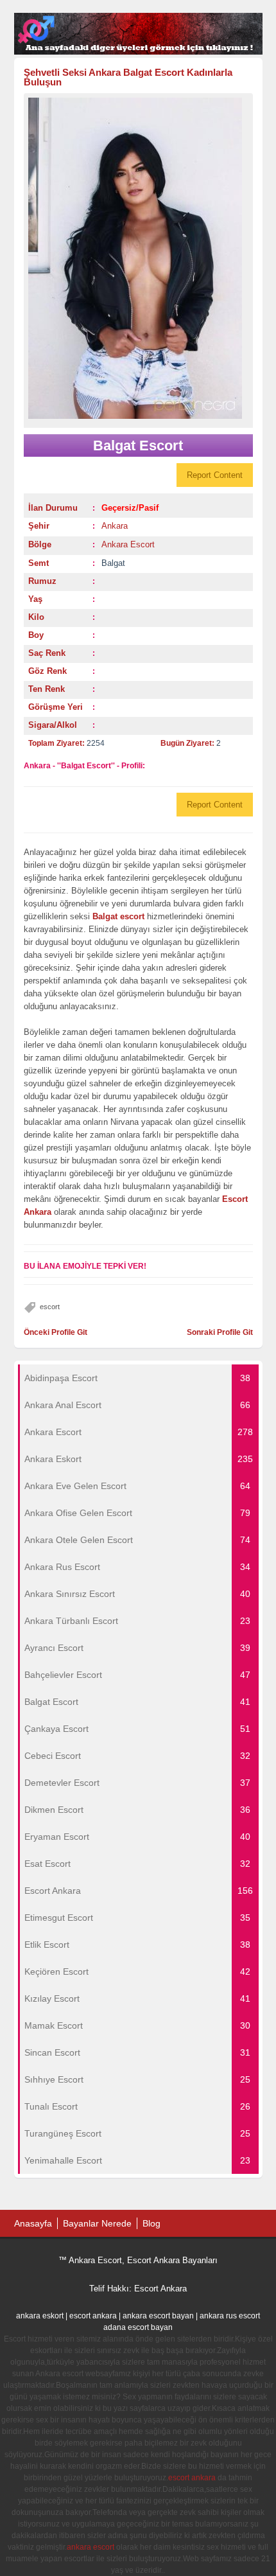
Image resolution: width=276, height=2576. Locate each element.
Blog (151, 2223)
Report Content (215, 475)
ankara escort (91, 2547)
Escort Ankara (160, 2289)
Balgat (113, 563)
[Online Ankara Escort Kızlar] (138, 52)
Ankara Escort (128, 544)
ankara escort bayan (158, 2316)
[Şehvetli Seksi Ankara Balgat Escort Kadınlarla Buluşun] (138, 258)
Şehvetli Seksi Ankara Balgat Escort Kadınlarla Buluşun (128, 77)
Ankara (115, 526)
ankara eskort (40, 2316)
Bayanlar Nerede (97, 2223)
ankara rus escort (230, 2316)
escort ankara (93, 2316)
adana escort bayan (138, 2327)
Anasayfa (33, 2223)
